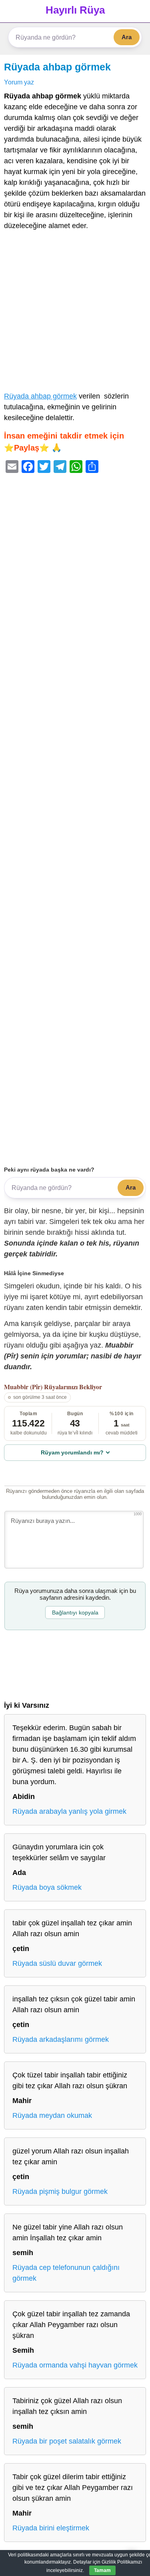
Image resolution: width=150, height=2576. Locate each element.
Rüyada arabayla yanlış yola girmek (69, 1811)
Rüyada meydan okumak (52, 2115)
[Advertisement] (75, 313)
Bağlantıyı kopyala (75, 1613)
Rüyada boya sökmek (47, 1887)
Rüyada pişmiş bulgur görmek (60, 2191)
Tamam (102, 2570)
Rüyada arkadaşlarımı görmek (61, 2039)
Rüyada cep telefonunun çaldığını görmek (66, 2273)
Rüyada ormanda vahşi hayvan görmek (75, 2365)
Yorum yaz (19, 82)
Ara (127, 37)
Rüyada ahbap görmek (57, 67)
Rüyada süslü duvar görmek (57, 1963)
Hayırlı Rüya (75, 10)
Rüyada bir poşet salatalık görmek (67, 2441)
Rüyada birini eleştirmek (51, 2528)
